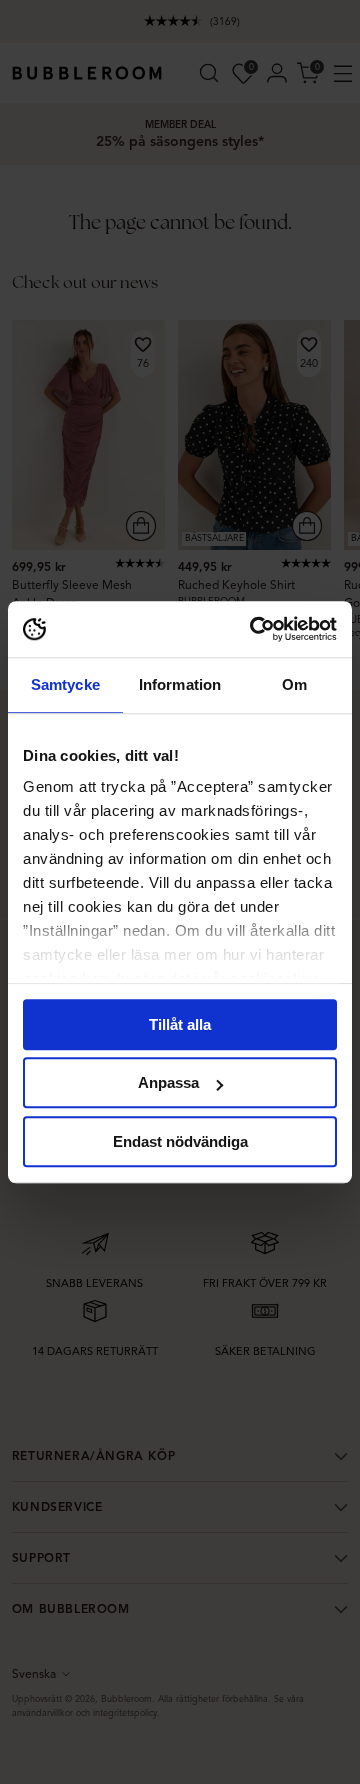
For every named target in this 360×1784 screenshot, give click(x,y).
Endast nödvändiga (180, 1141)
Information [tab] (180, 684)
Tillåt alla (180, 1024)
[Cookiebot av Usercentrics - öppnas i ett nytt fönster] (254, 629)
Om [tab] (294, 684)
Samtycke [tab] (65, 684)
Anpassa (168, 1082)
